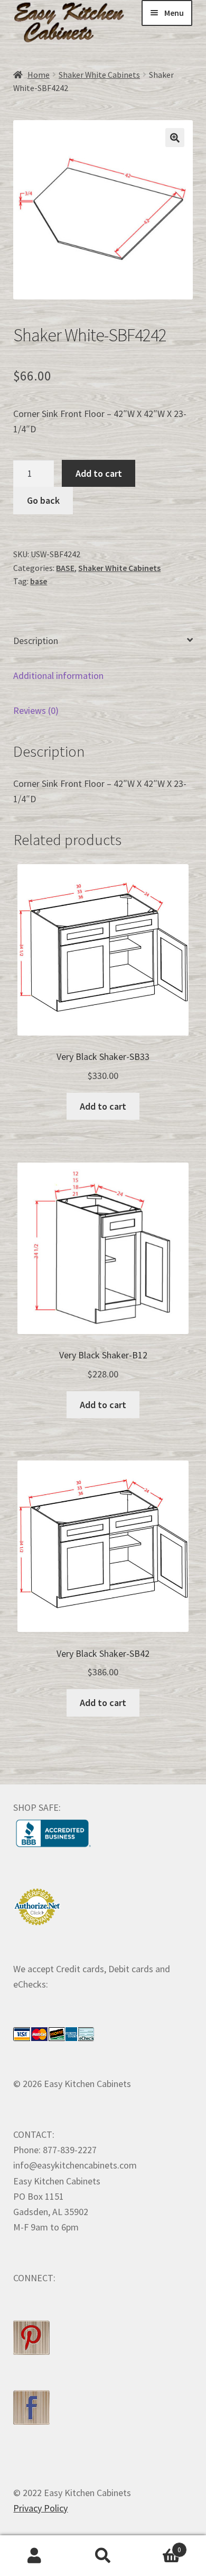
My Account (34, 2556)
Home (39, 75)
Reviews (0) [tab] (36, 710)
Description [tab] (36, 641)
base (39, 581)
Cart (159, 2546)
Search (103, 2556)
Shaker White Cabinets (99, 75)
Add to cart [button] (103, 1106)
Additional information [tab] (58, 675)
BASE (65, 568)
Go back (43, 500)
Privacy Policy (40, 2508)
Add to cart (99, 473)
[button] (175, 138)
